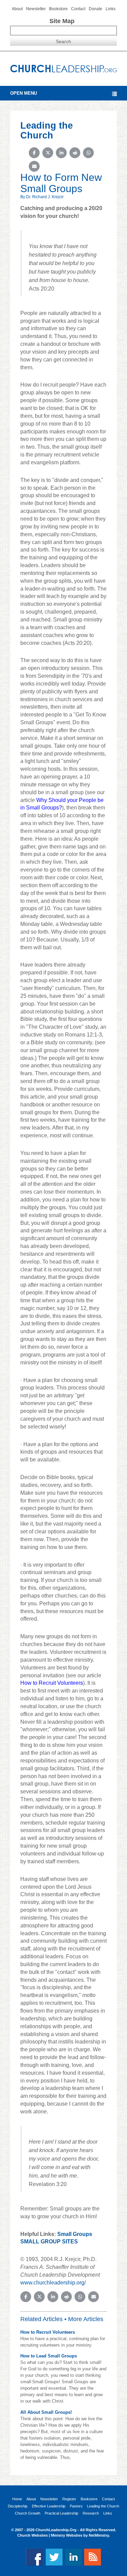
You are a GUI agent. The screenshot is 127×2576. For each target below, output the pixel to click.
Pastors (76, 2506)
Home (17, 2499)
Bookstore (58, 9)
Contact (78, 9)
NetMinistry (99, 2535)
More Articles (86, 2319)
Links (111, 9)
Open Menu (24, 93)
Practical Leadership (61, 2513)
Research (91, 2513)
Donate (96, 9)
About (17, 9)
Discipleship (18, 2506)
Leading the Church (103, 2506)
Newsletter (36, 9)
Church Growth (28, 2513)
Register (69, 2499)
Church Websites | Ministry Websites (50, 2535)
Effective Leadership (49, 2506)
